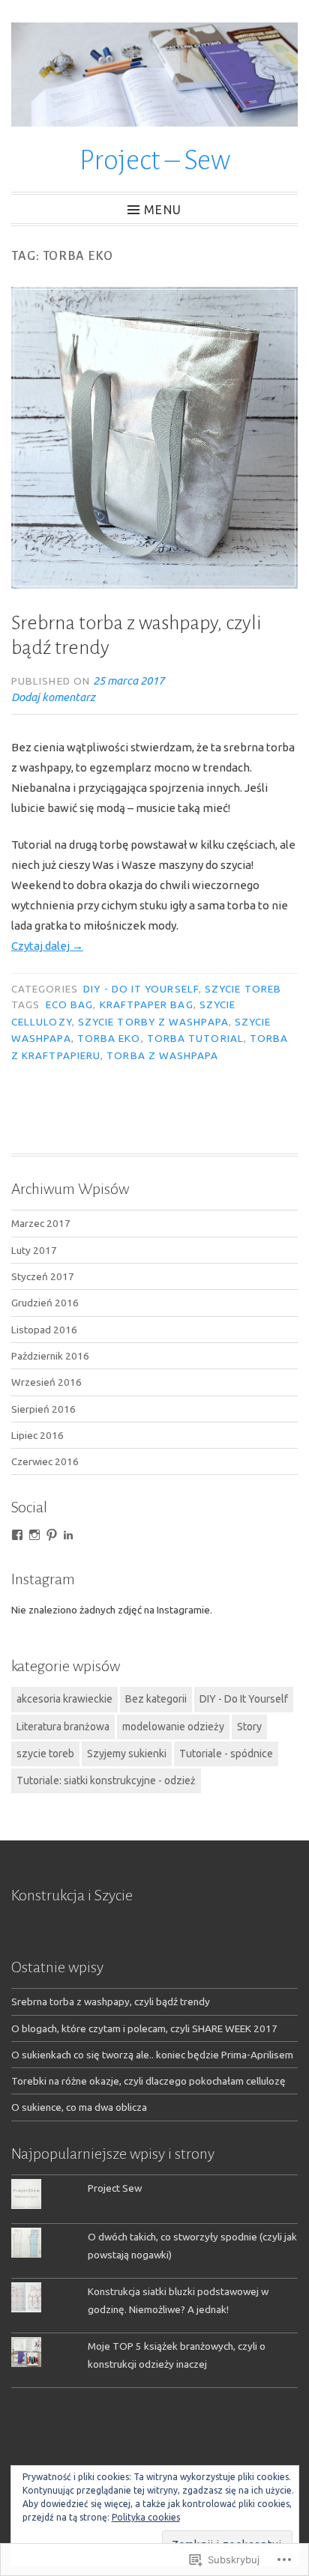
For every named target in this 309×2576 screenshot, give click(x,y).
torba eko (109, 1038)
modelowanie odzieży (173, 1727)
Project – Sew (155, 160)
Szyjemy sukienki (127, 1754)
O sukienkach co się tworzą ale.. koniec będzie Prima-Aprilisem (152, 2055)
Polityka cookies (146, 2517)
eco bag (70, 1004)
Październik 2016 (50, 1356)
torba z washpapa (162, 1055)
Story (249, 1727)
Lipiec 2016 (37, 1435)
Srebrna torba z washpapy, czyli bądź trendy (111, 2001)
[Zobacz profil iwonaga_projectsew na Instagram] (34, 1535)
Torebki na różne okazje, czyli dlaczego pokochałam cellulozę (148, 2081)
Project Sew (115, 2188)
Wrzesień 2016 (46, 1382)
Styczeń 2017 (43, 1276)
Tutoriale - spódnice (226, 1754)
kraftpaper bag (147, 1004)
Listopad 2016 (44, 1330)
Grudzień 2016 (45, 1303)
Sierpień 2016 (43, 1409)
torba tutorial (195, 1038)
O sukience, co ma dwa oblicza (79, 2107)
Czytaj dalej (47, 946)
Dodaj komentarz (53, 697)
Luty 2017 (34, 1250)
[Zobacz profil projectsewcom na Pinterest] (52, 1535)
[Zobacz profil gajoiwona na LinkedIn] (68, 1535)
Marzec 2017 (41, 1223)
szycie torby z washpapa (153, 1022)
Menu (163, 209)
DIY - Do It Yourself (141, 989)
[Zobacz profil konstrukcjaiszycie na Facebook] (17, 1535)
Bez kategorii (156, 1699)
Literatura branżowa (63, 1727)
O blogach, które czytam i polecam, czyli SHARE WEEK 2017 (144, 2028)
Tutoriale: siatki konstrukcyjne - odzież (106, 1781)
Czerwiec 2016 (45, 1461)
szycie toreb (243, 989)
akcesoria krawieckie (64, 1699)
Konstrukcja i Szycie (72, 1895)
